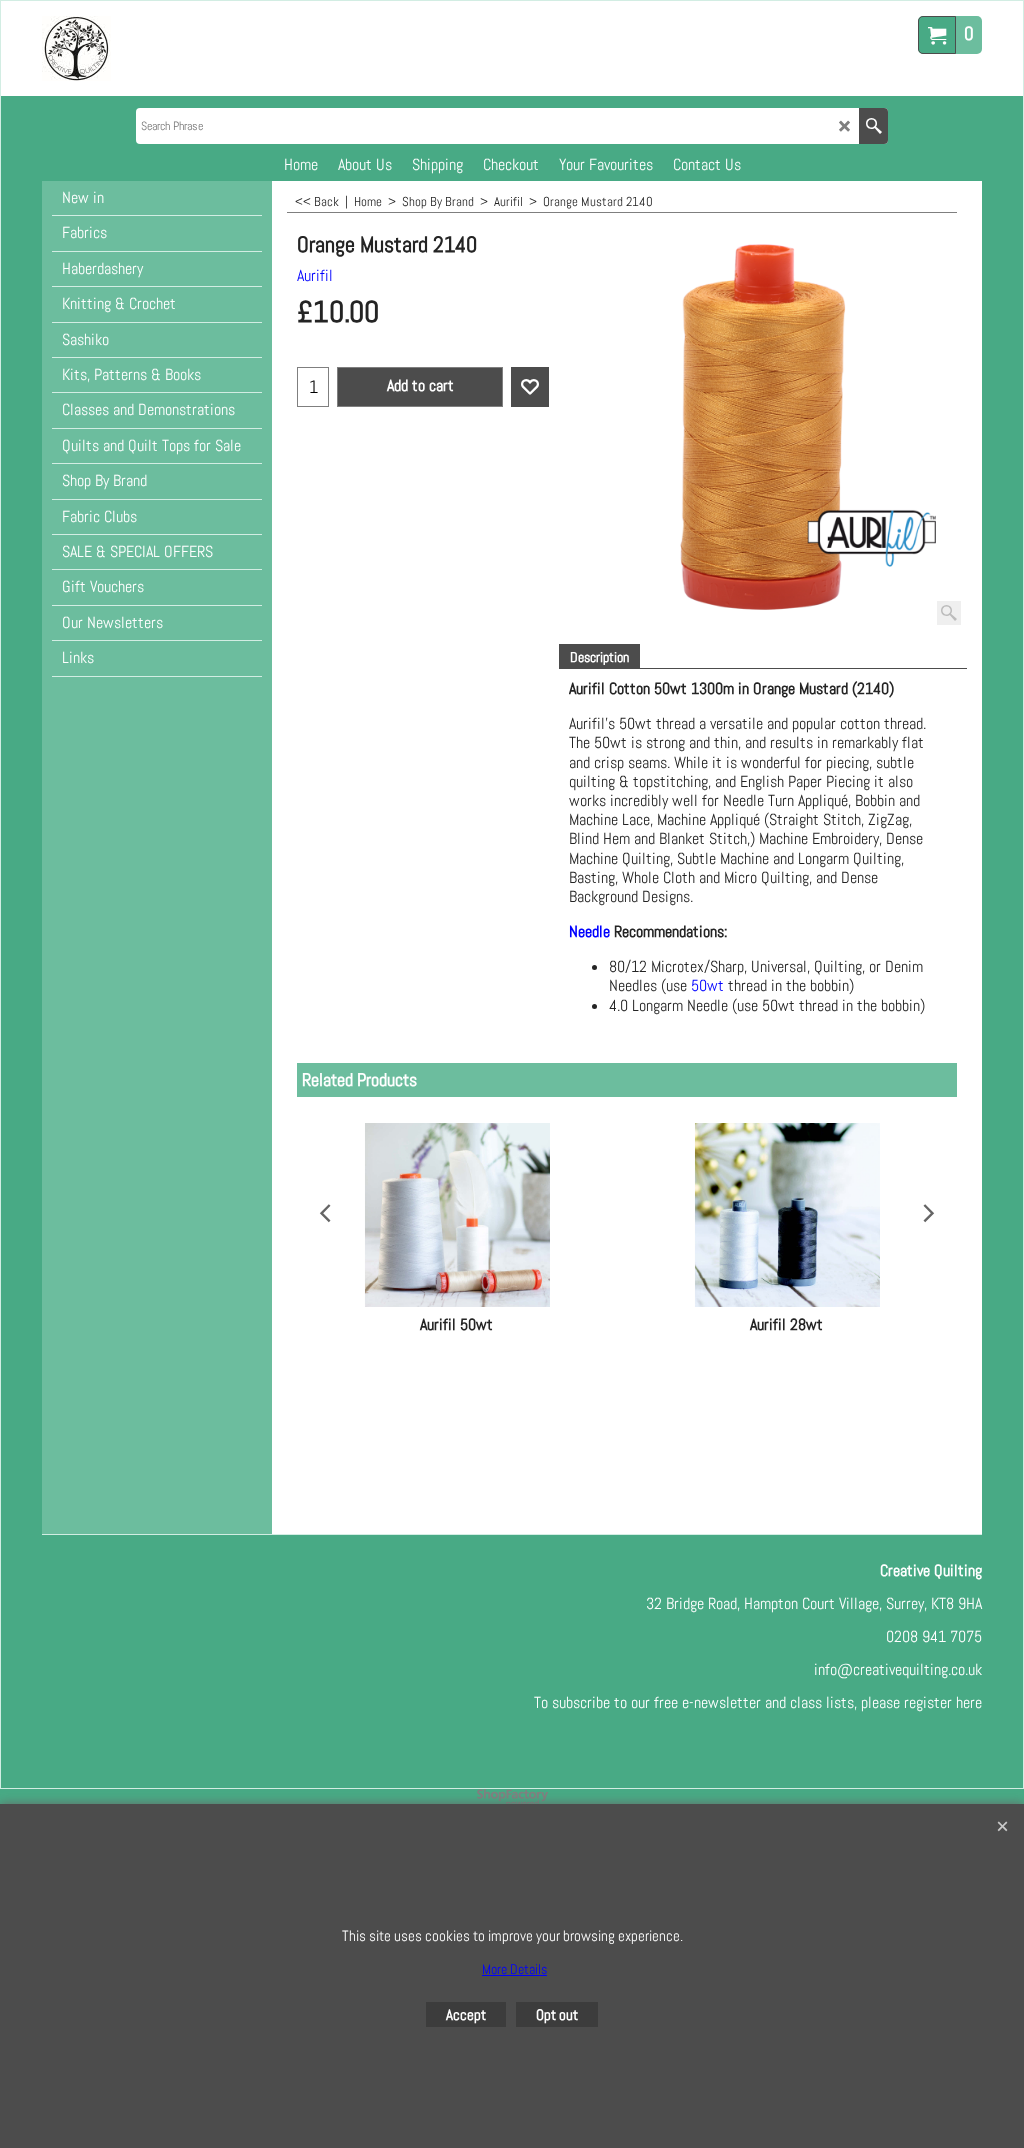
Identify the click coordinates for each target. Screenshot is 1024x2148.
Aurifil (315, 275)
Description (599, 657)
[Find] (873, 126)
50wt (709, 985)
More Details (514, 1969)
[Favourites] (530, 387)
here (969, 1702)
